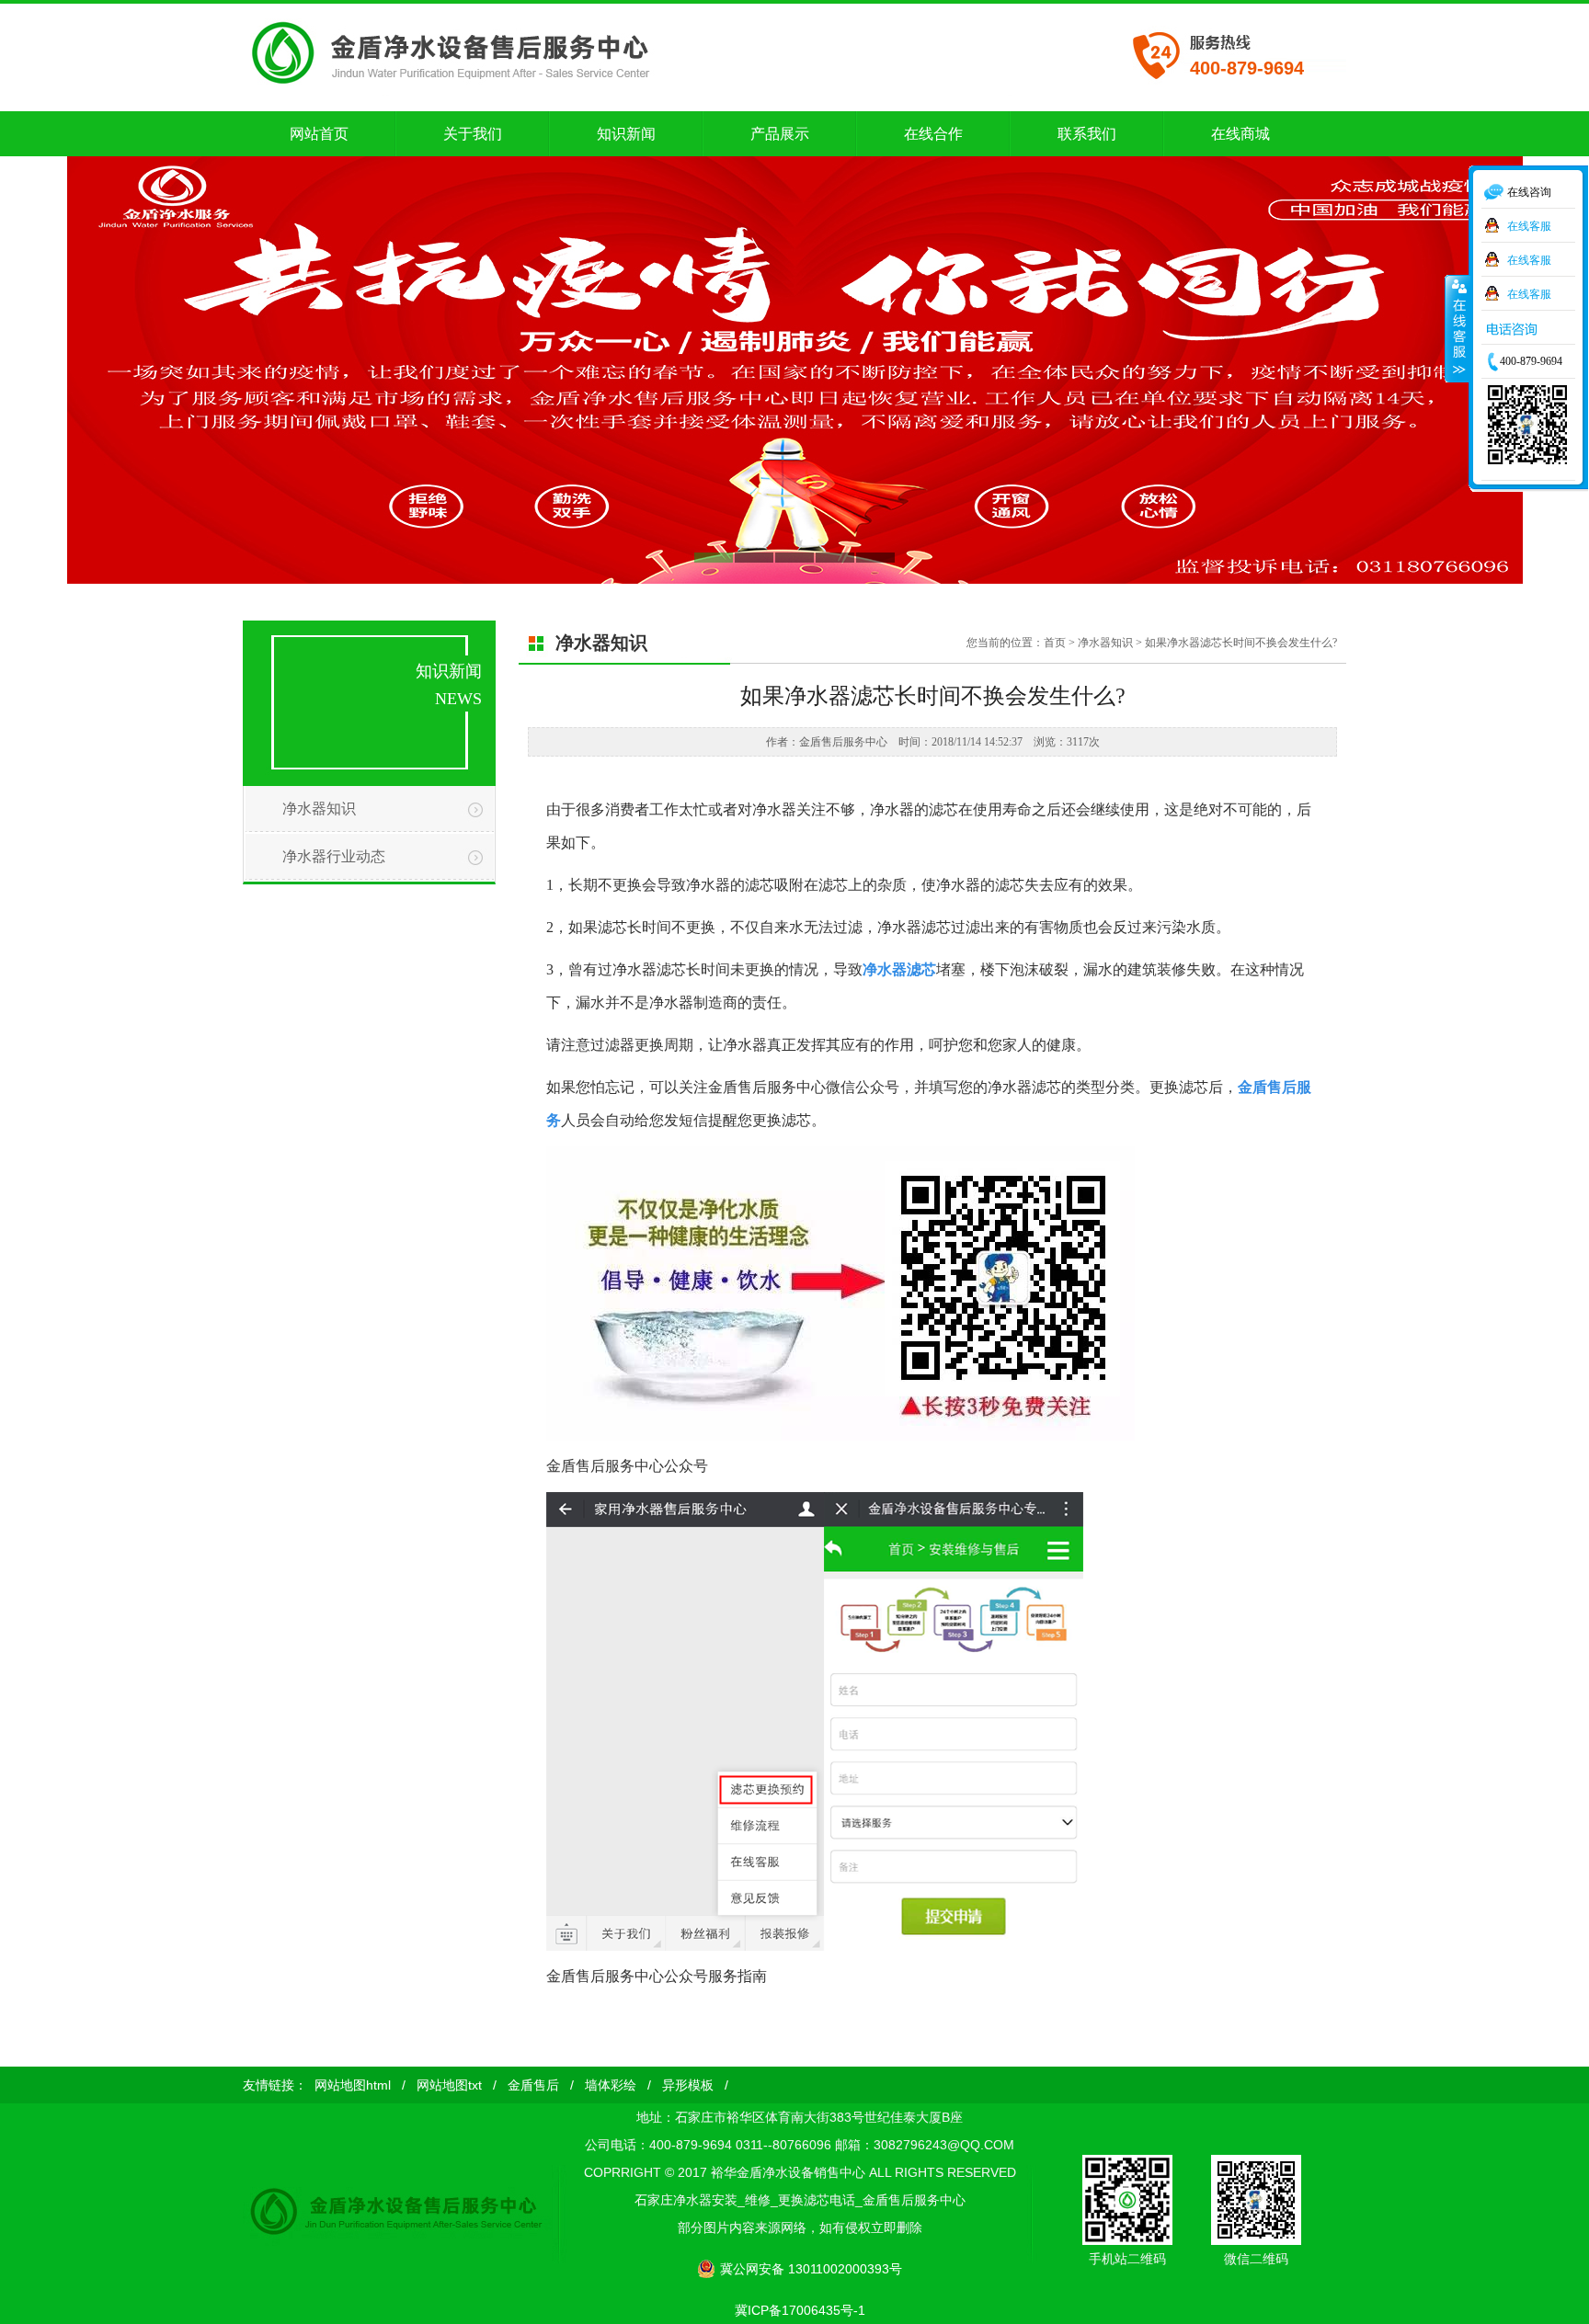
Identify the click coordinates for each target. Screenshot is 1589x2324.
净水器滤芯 (899, 969)
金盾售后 (533, 2085)
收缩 (1458, 328)
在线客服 (1529, 225)
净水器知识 (319, 809)
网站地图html (353, 2085)
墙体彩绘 (611, 2085)
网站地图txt (449, 2085)
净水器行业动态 (334, 856)
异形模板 (688, 2085)
